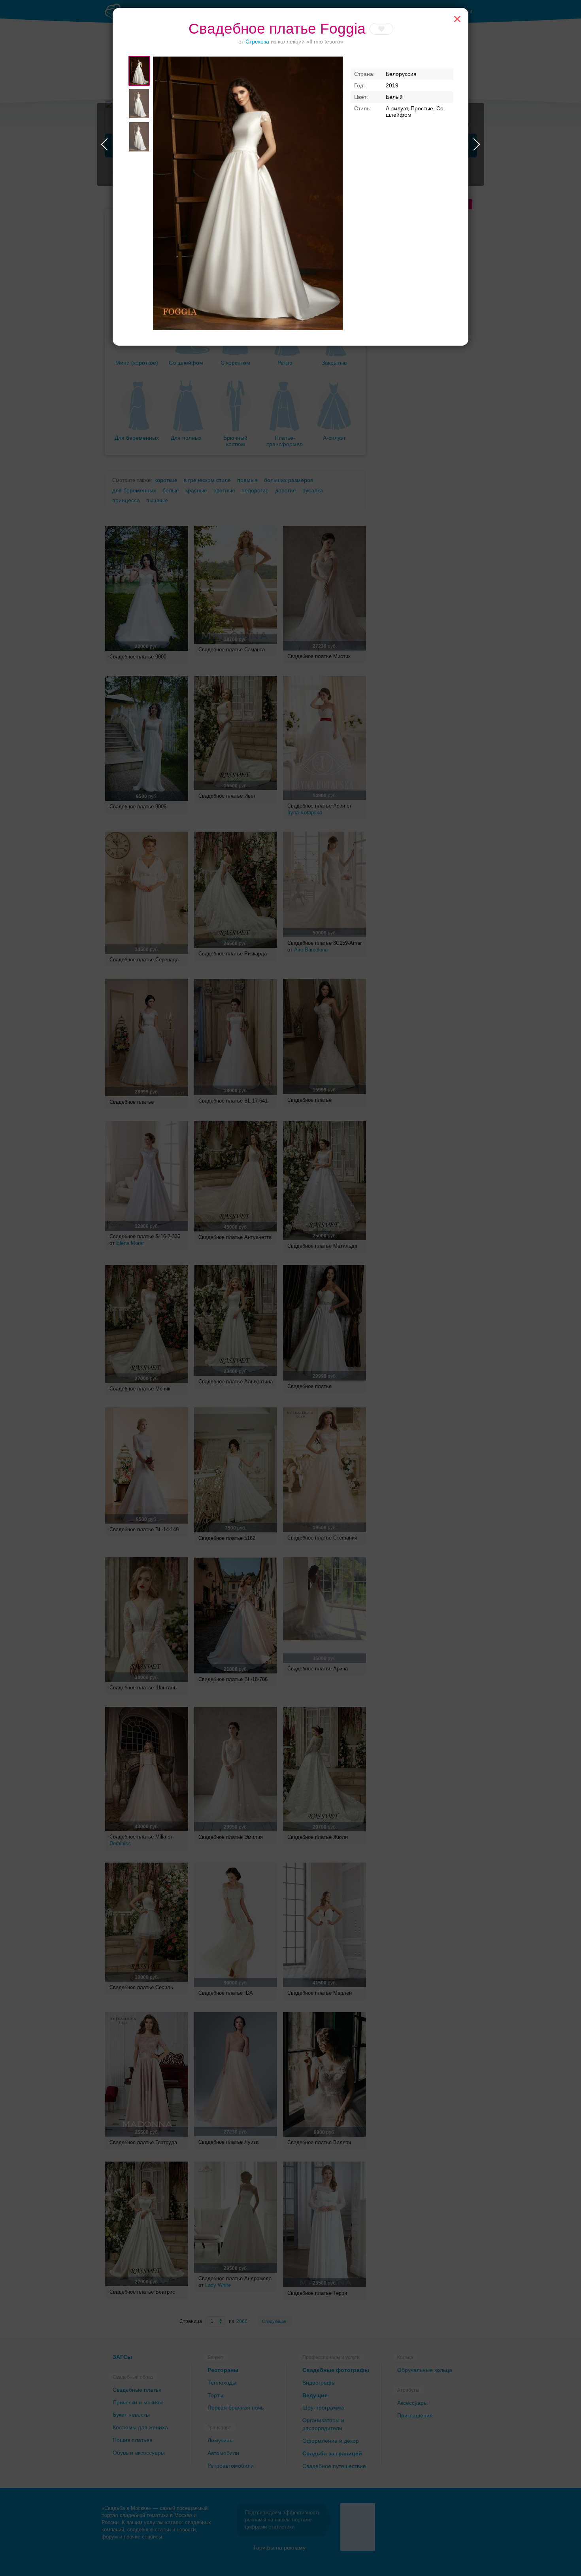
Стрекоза (257, 42)
